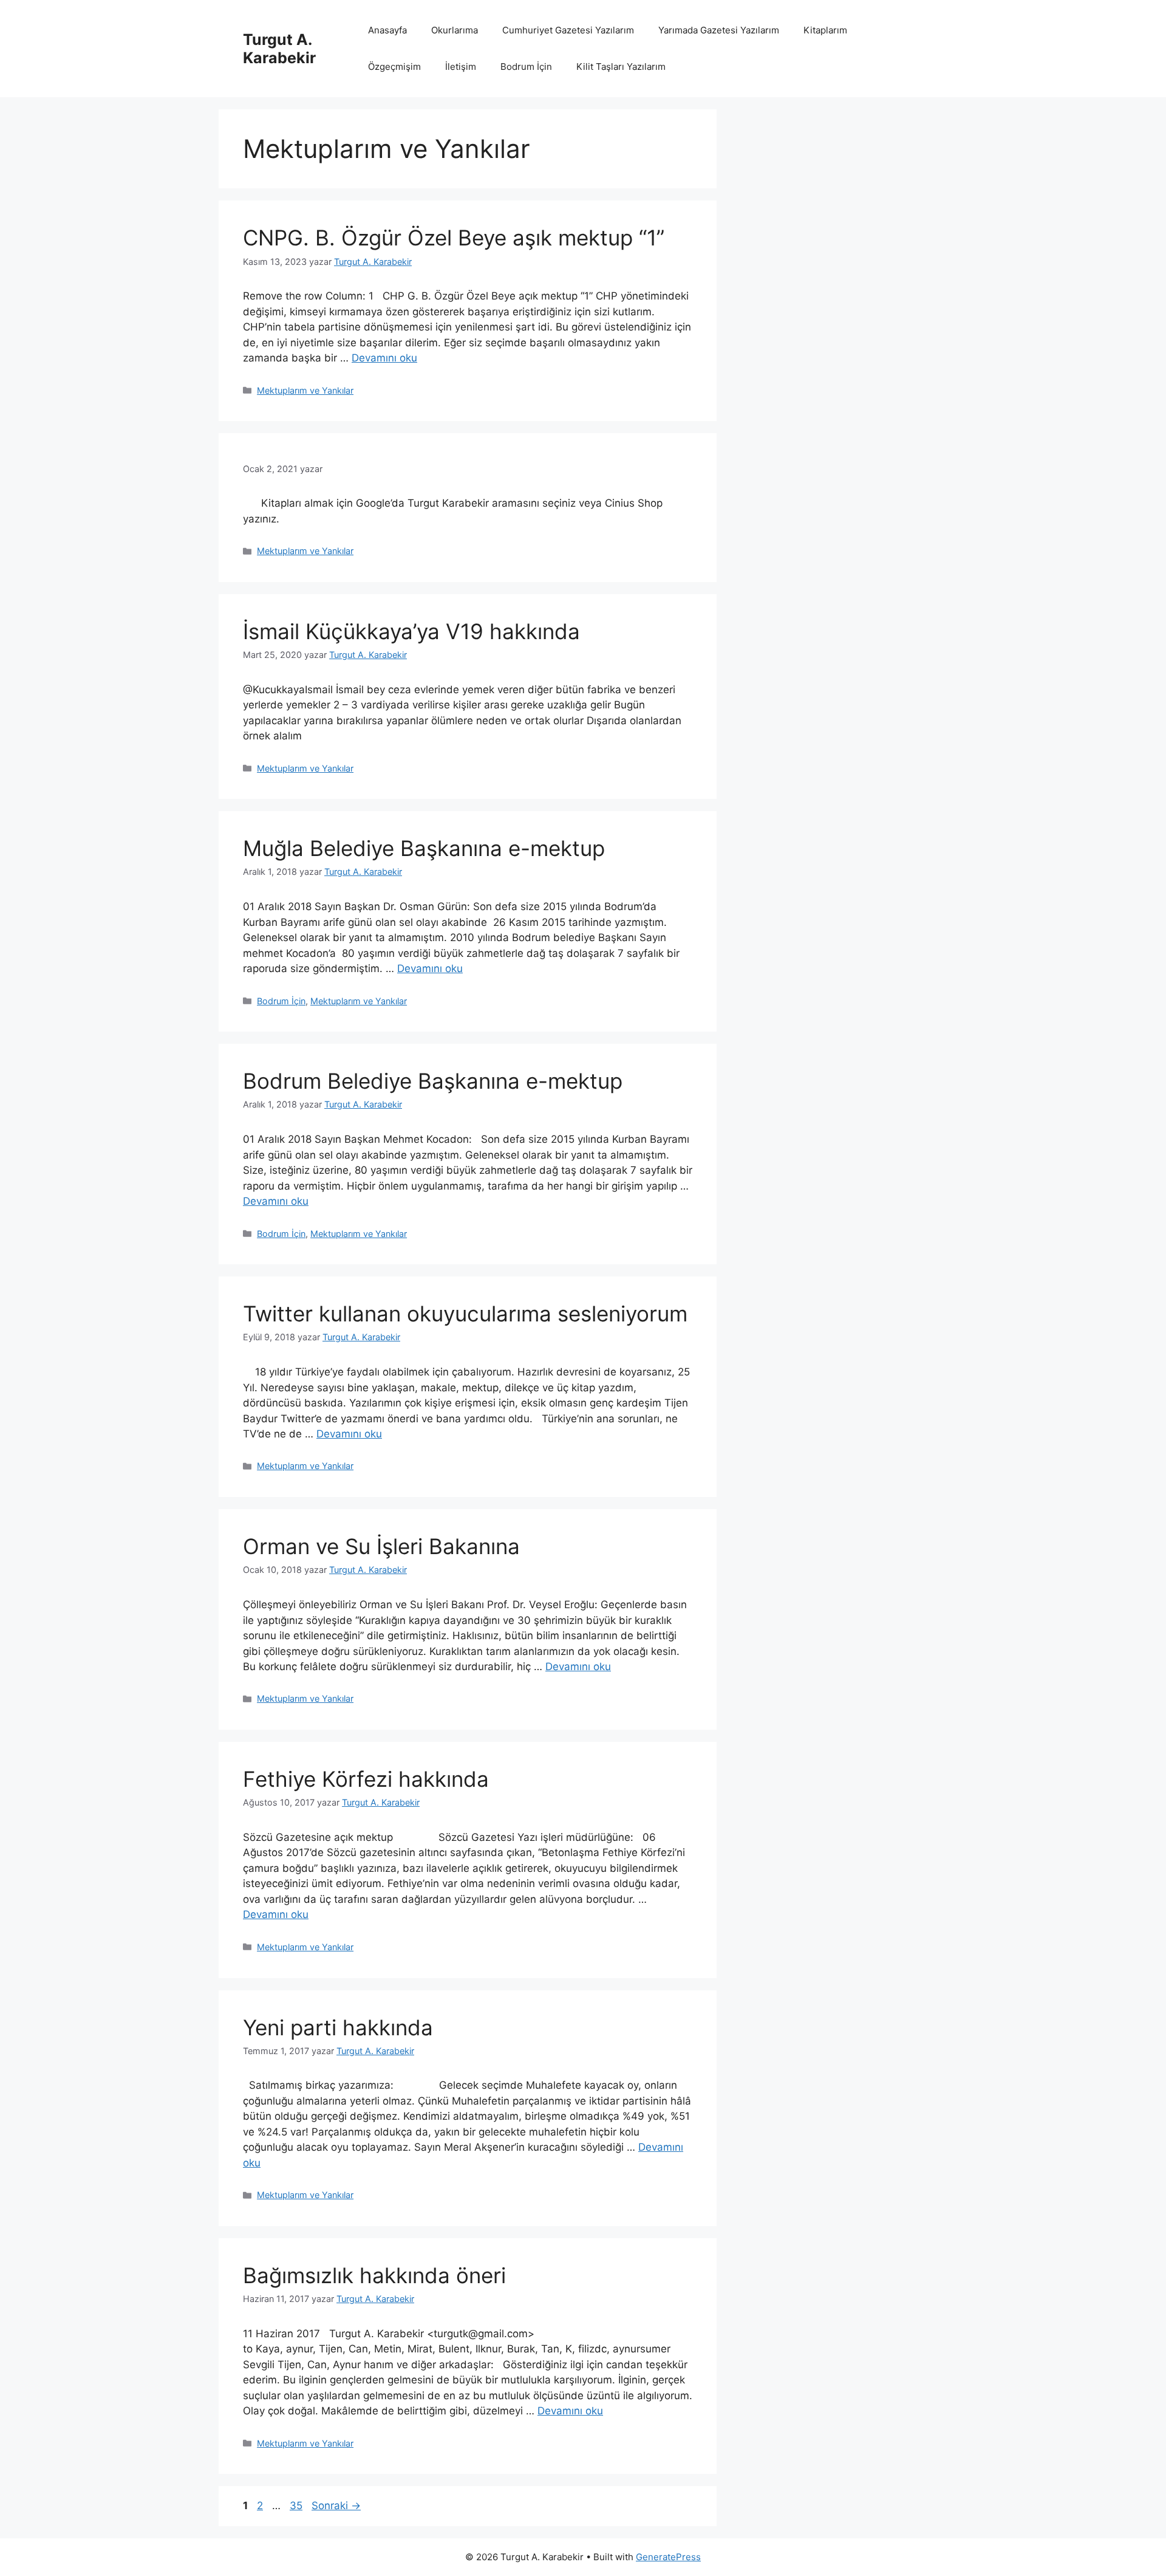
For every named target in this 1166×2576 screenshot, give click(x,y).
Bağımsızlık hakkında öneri (374, 2275)
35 (297, 2506)
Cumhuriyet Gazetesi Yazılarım (568, 30)
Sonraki (336, 2506)
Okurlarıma (455, 30)
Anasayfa (387, 30)
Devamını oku (384, 358)
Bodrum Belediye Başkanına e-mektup (433, 1081)
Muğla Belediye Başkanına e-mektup (424, 848)
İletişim (461, 67)
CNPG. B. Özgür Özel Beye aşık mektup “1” (454, 238)
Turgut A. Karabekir (279, 49)
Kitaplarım (825, 30)
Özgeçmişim (394, 67)
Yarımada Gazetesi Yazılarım (719, 30)
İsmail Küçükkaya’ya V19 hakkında (411, 631)
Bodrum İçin (526, 67)
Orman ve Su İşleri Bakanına (381, 1546)
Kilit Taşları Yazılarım (621, 67)
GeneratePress (668, 2557)
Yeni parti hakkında (338, 2027)
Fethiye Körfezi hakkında (366, 1779)
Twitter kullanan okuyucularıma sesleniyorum (465, 1314)
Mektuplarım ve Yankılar (305, 390)
